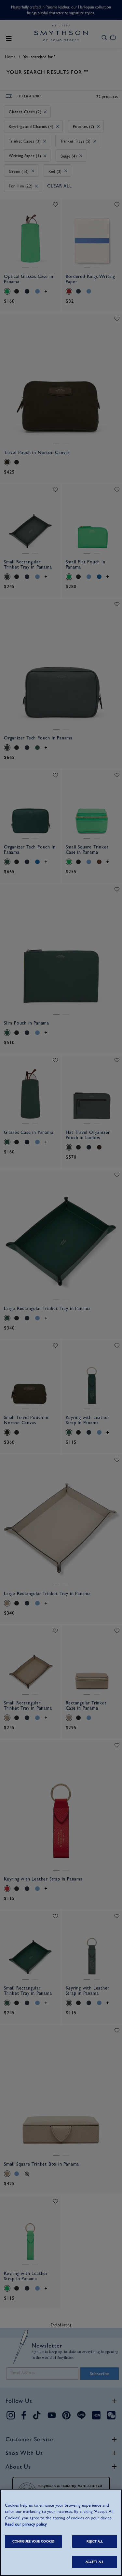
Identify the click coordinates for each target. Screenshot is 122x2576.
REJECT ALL (95, 2541)
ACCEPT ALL (95, 2562)
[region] (61, 2533)
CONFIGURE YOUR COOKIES (33, 2541)
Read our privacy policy (26, 2524)
